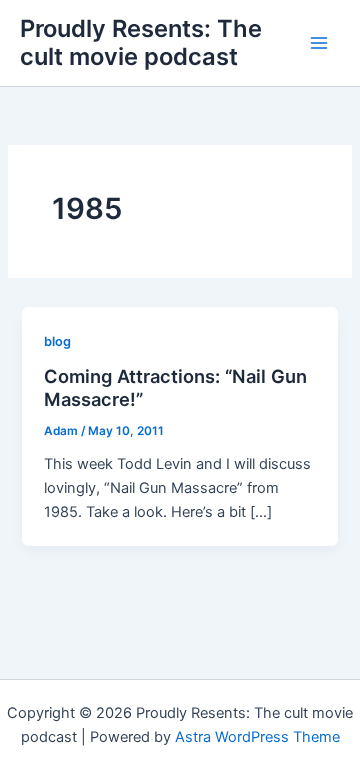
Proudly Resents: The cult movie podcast (141, 42)
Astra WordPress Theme (257, 737)
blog (57, 341)
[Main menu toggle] (319, 43)
